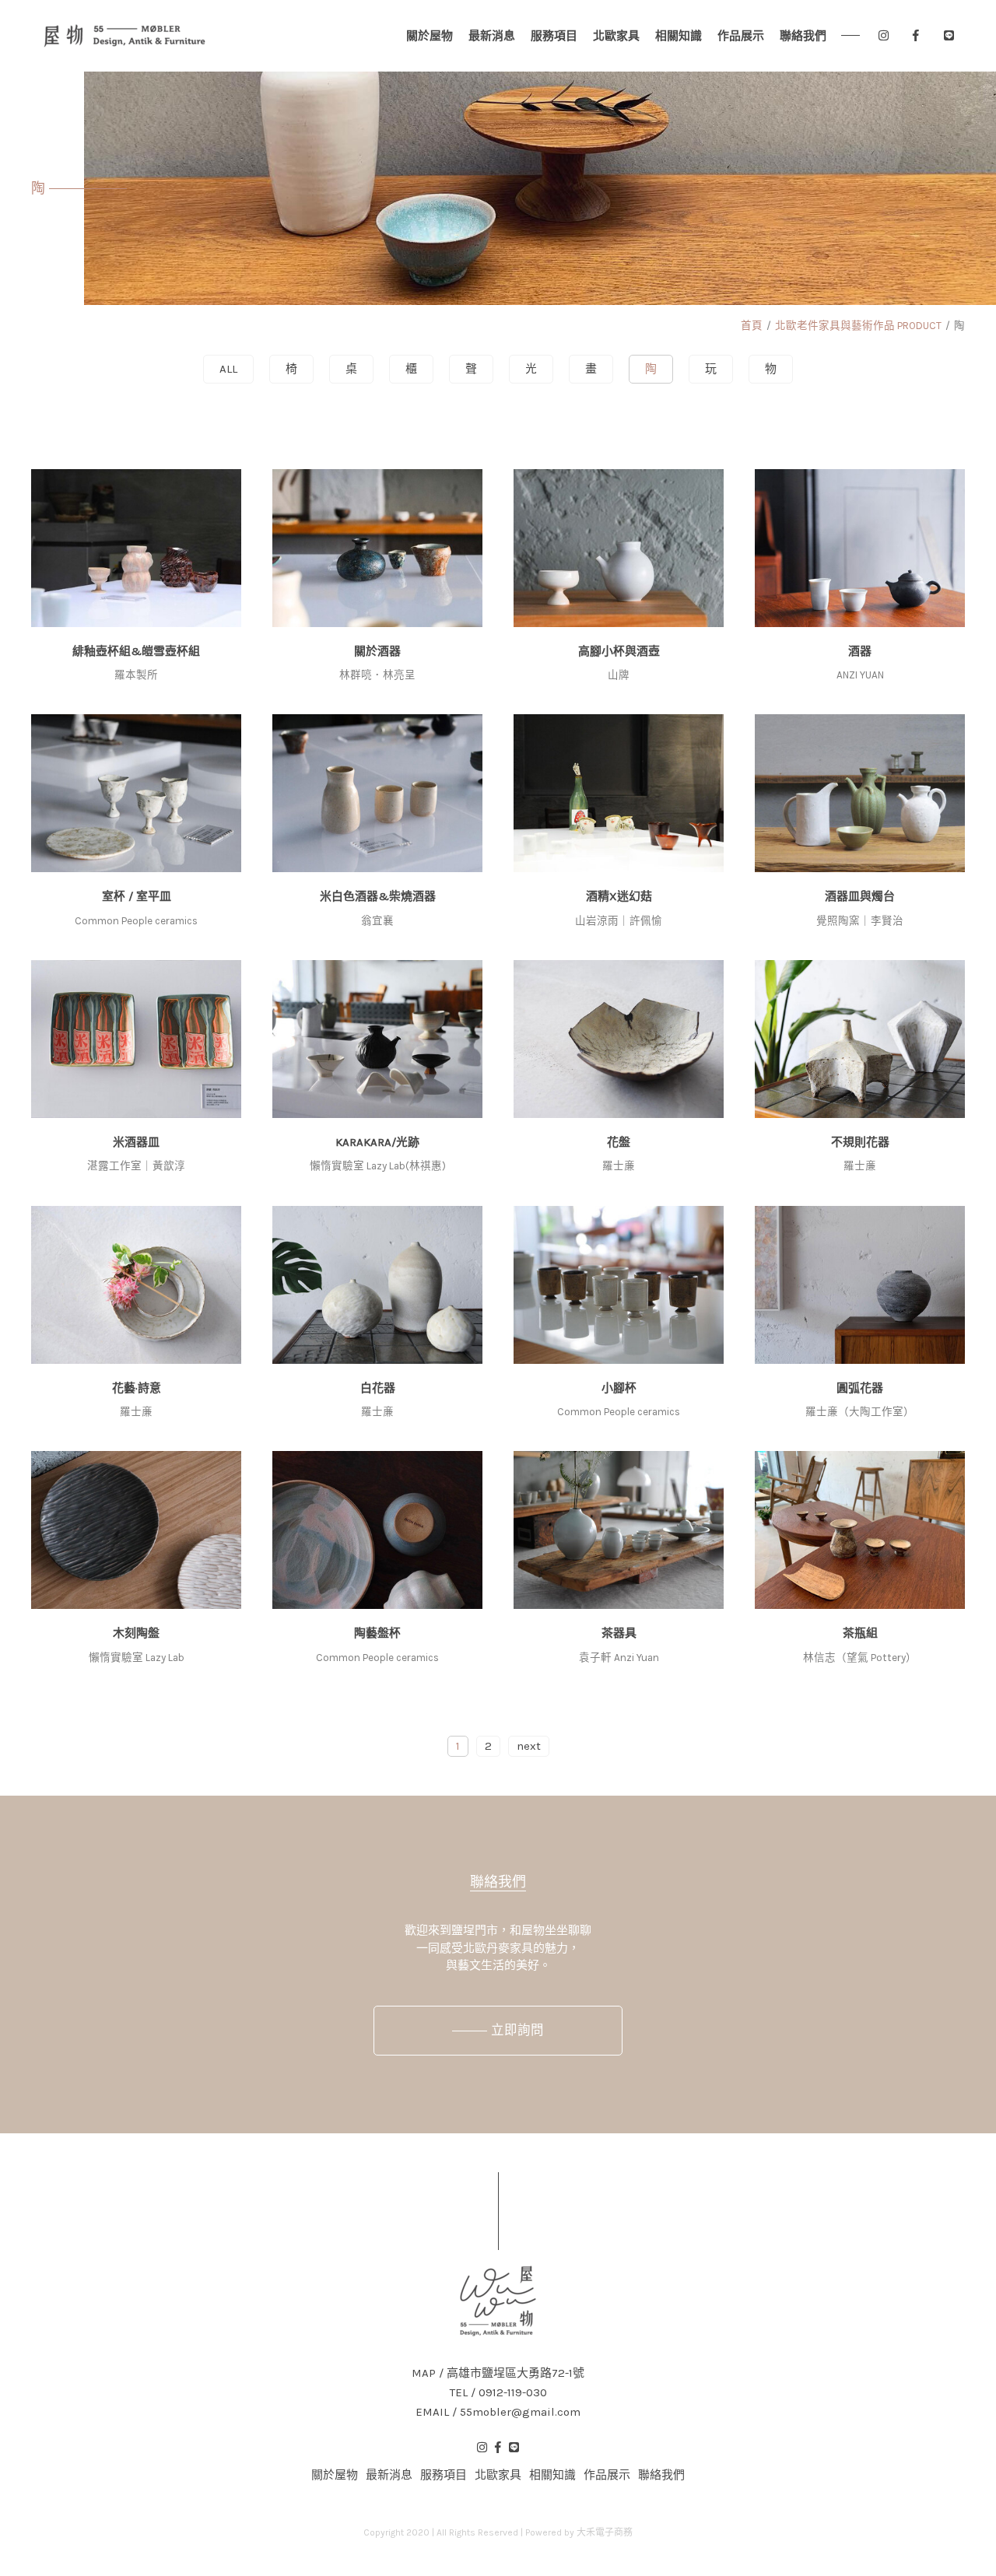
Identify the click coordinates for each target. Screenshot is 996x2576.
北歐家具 (616, 36)
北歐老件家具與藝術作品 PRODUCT (858, 326)
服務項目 (554, 36)
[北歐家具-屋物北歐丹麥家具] (124, 36)
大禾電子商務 (605, 2532)
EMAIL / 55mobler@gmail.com (498, 2412)
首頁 (752, 326)
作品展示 (741, 36)
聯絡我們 (803, 36)
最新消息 (492, 36)
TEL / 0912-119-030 (498, 2393)
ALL (228, 369)
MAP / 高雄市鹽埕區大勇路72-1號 (498, 2373)
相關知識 (679, 36)
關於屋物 (430, 36)
